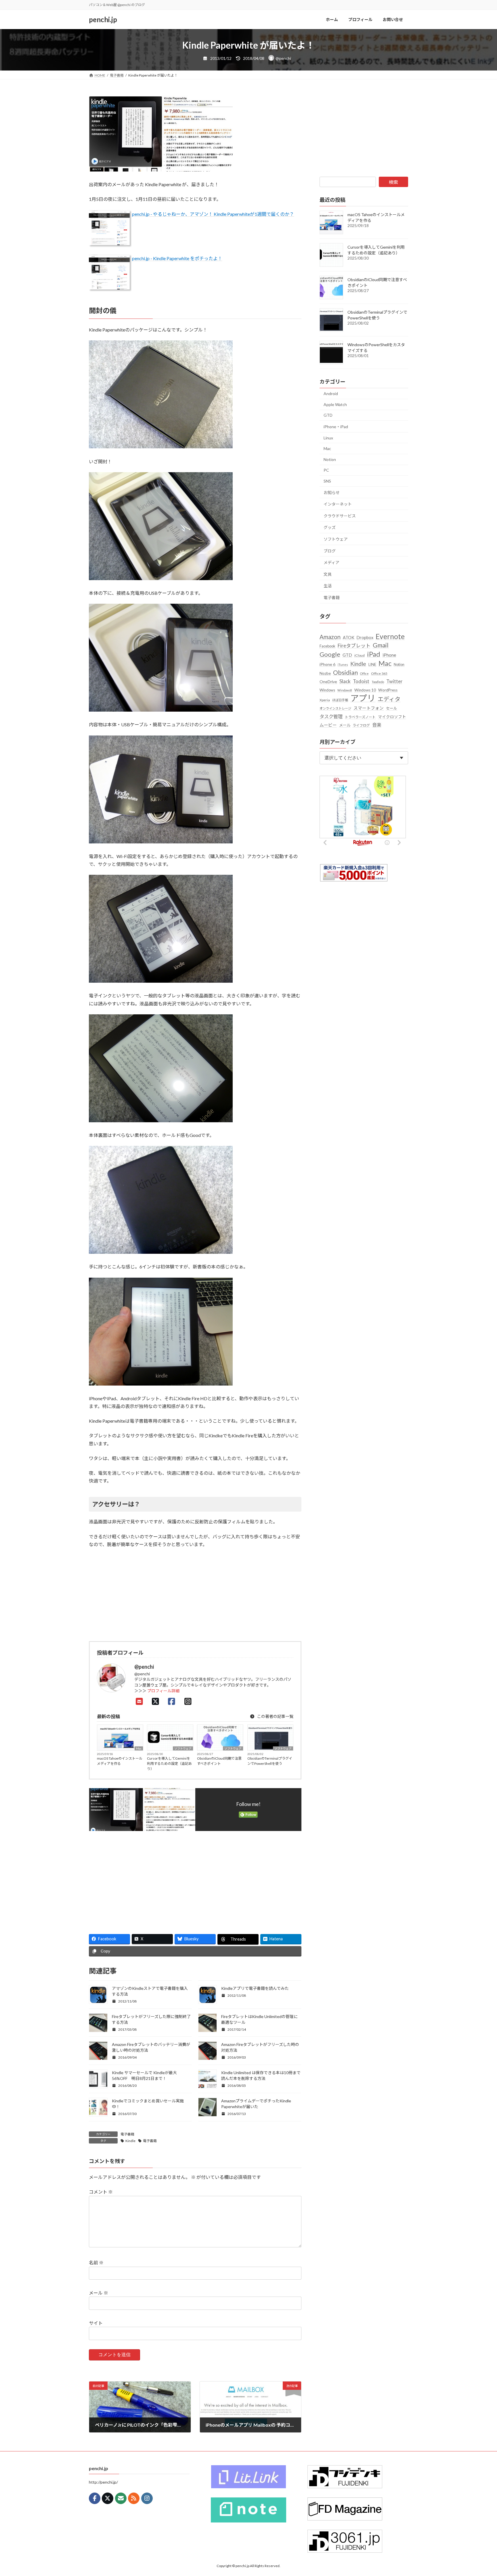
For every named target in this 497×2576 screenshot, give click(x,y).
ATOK (349, 638)
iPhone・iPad (336, 427)
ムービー (328, 725)
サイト (96, 2323)
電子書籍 (127, 2134)
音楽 (377, 725)
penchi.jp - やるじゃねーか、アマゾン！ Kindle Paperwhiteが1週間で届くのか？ (213, 214)
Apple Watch (335, 404)
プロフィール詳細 (163, 1691)
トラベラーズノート (360, 717)
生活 (328, 586)
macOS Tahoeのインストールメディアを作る (120, 1761)
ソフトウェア (183, 1748)
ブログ (330, 551)
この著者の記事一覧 (275, 1716)
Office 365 (379, 673)
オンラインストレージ (335, 708)
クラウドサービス (340, 516)
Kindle (130, 2141)
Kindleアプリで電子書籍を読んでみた (255, 1988)
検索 (393, 182)
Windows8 (345, 690)
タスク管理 (331, 716)
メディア (331, 562)
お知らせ (332, 492)
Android (331, 394)
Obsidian (345, 672)
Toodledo (378, 682)
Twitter (394, 681)
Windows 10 (365, 690)
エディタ (389, 699)
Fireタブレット (354, 646)
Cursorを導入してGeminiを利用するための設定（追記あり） (169, 1764)
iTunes (343, 665)
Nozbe (325, 673)
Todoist (361, 681)
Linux (328, 438)
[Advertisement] (140, 1880)
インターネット (338, 504)
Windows (327, 690)
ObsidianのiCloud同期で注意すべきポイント (219, 1761)
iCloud (360, 655)
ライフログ (361, 725)
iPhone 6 (327, 664)
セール (392, 708)
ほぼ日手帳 (340, 700)
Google (330, 654)
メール (99, 2293)
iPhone (389, 655)
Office (364, 673)
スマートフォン (369, 708)
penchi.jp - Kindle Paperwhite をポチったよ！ (177, 258)
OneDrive (328, 682)
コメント (101, 2192)
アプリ (363, 698)
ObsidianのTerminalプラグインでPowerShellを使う (270, 1761)
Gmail (381, 645)
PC (326, 470)
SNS (327, 481)
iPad (374, 654)
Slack (345, 681)
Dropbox (365, 638)
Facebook (327, 646)
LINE (372, 664)
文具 (328, 574)
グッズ (330, 527)
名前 (96, 2263)
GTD (328, 415)
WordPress (388, 690)
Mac (139, 1748)
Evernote (390, 636)
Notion (330, 459)
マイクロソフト (392, 717)
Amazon (330, 637)
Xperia (325, 700)
